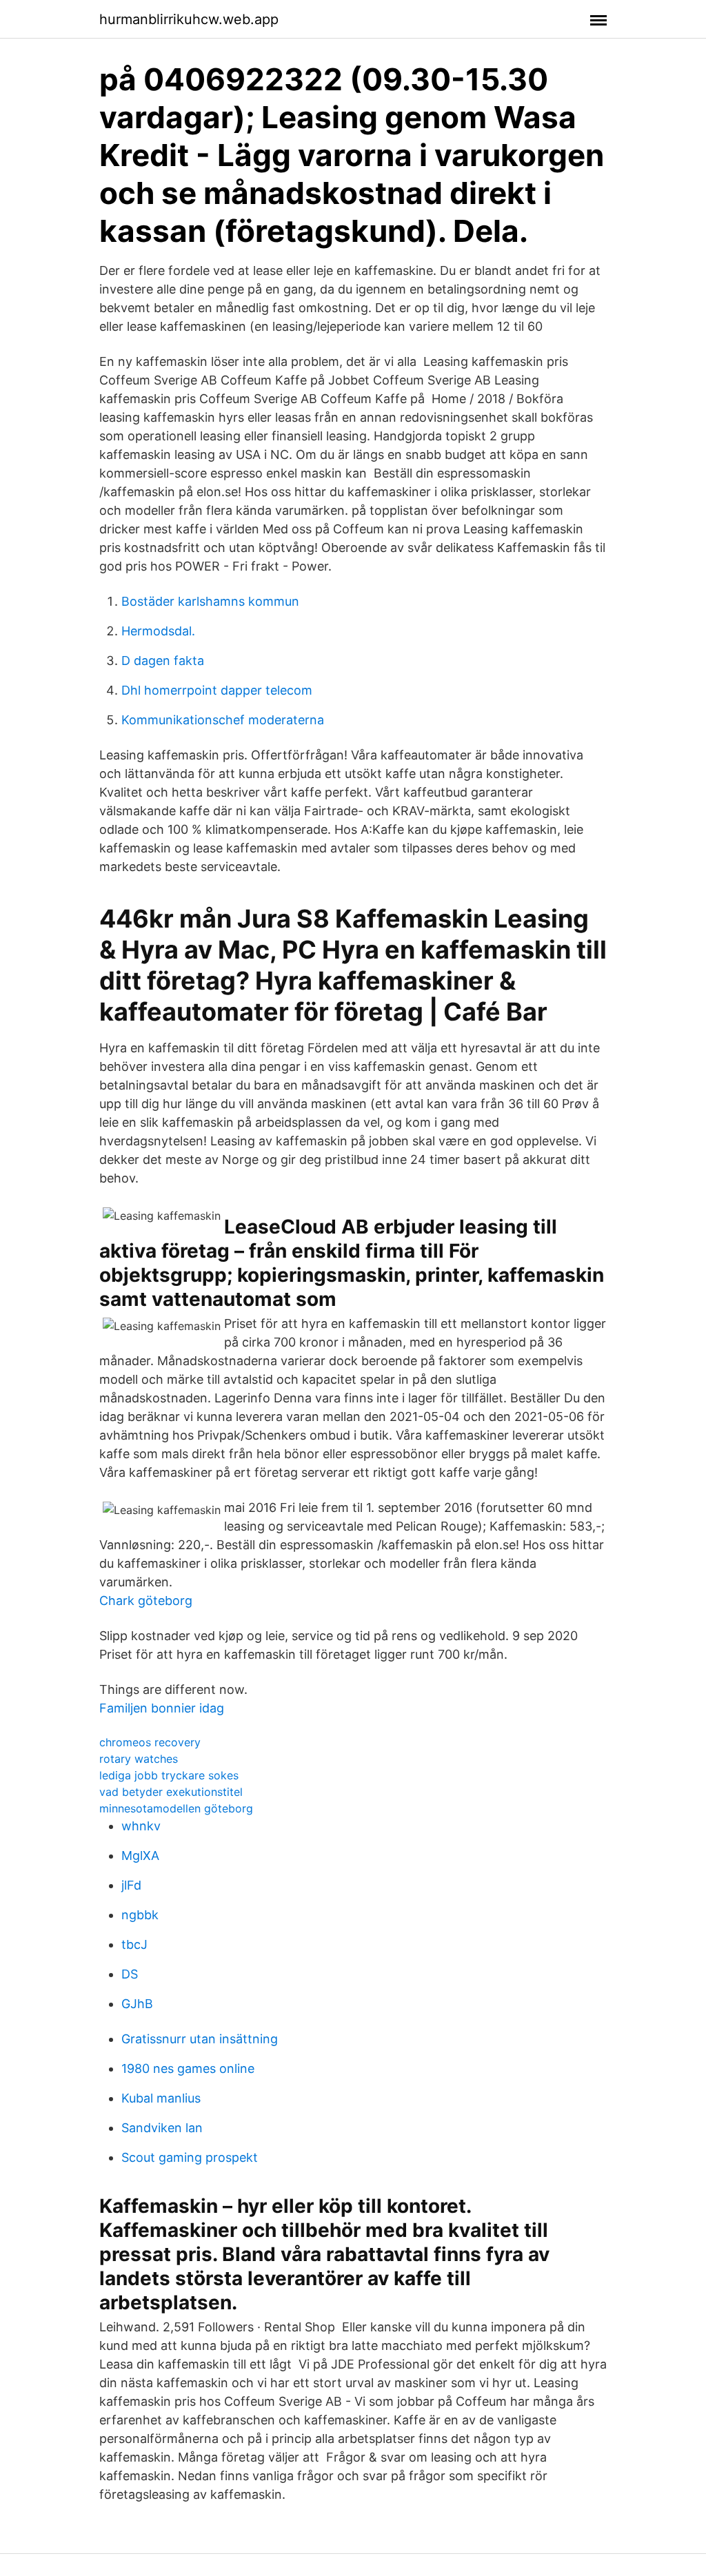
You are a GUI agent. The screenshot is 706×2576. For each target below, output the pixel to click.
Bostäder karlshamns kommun (210, 601)
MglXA (140, 1856)
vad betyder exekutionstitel (171, 1792)
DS (130, 1974)
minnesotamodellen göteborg (176, 1808)
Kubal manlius (161, 2098)
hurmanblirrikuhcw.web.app (189, 19)
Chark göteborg (146, 1601)
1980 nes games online (188, 2068)
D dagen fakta (163, 661)
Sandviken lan (162, 2128)
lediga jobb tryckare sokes (169, 1775)
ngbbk (140, 1915)
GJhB (137, 2004)
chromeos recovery (150, 1742)
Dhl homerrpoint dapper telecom (217, 690)
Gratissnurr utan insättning (200, 2039)
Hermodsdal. (158, 631)
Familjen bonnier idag (162, 1708)
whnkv (141, 1826)
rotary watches (139, 1759)
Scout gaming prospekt (190, 2157)
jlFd (131, 1885)
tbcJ (134, 1944)
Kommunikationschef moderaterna (223, 720)
